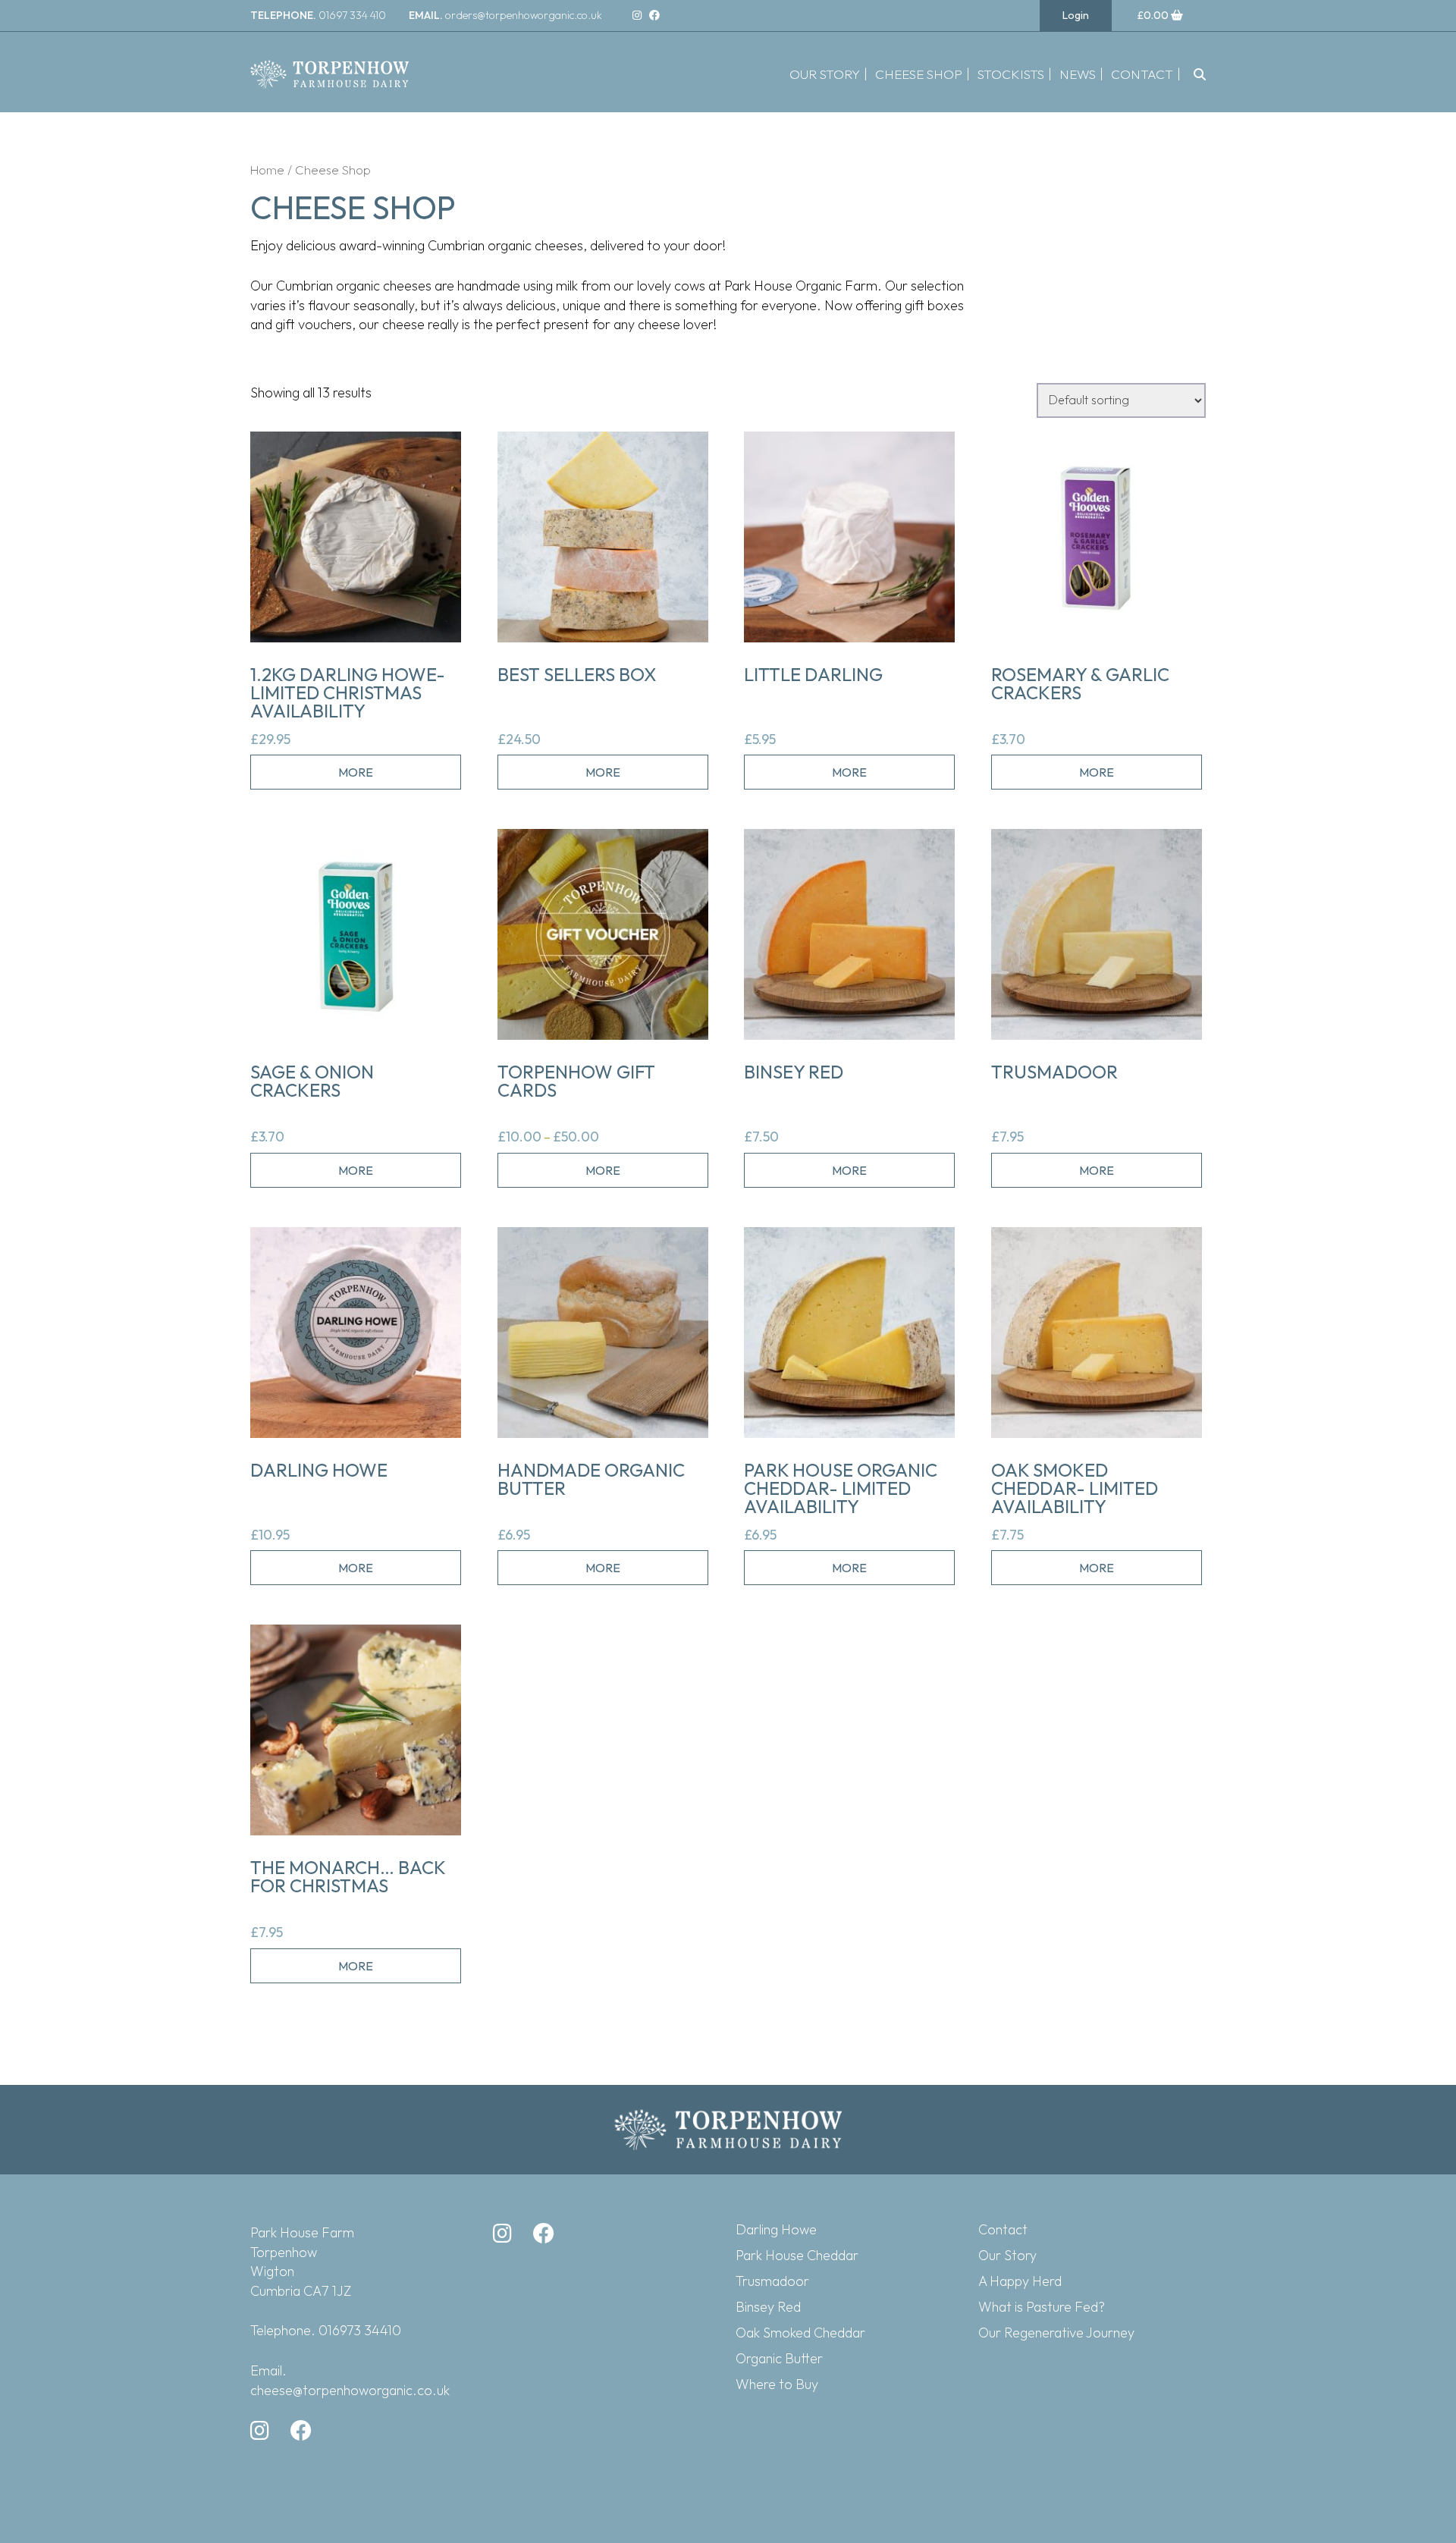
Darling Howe (776, 2229)
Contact (1142, 74)
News (1078, 74)
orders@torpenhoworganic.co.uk (505, 15)
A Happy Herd (1020, 2281)
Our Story (825, 74)
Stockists (1011, 74)
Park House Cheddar (797, 2255)
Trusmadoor (772, 2281)
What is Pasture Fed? (1042, 2307)
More (356, 772)
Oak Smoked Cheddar (800, 2333)
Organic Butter (779, 2358)
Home (267, 170)
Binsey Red (768, 2307)
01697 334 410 (318, 15)
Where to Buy (777, 2384)
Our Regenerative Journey (1056, 2333)
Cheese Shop (919, 74)
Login (1076, 15)
